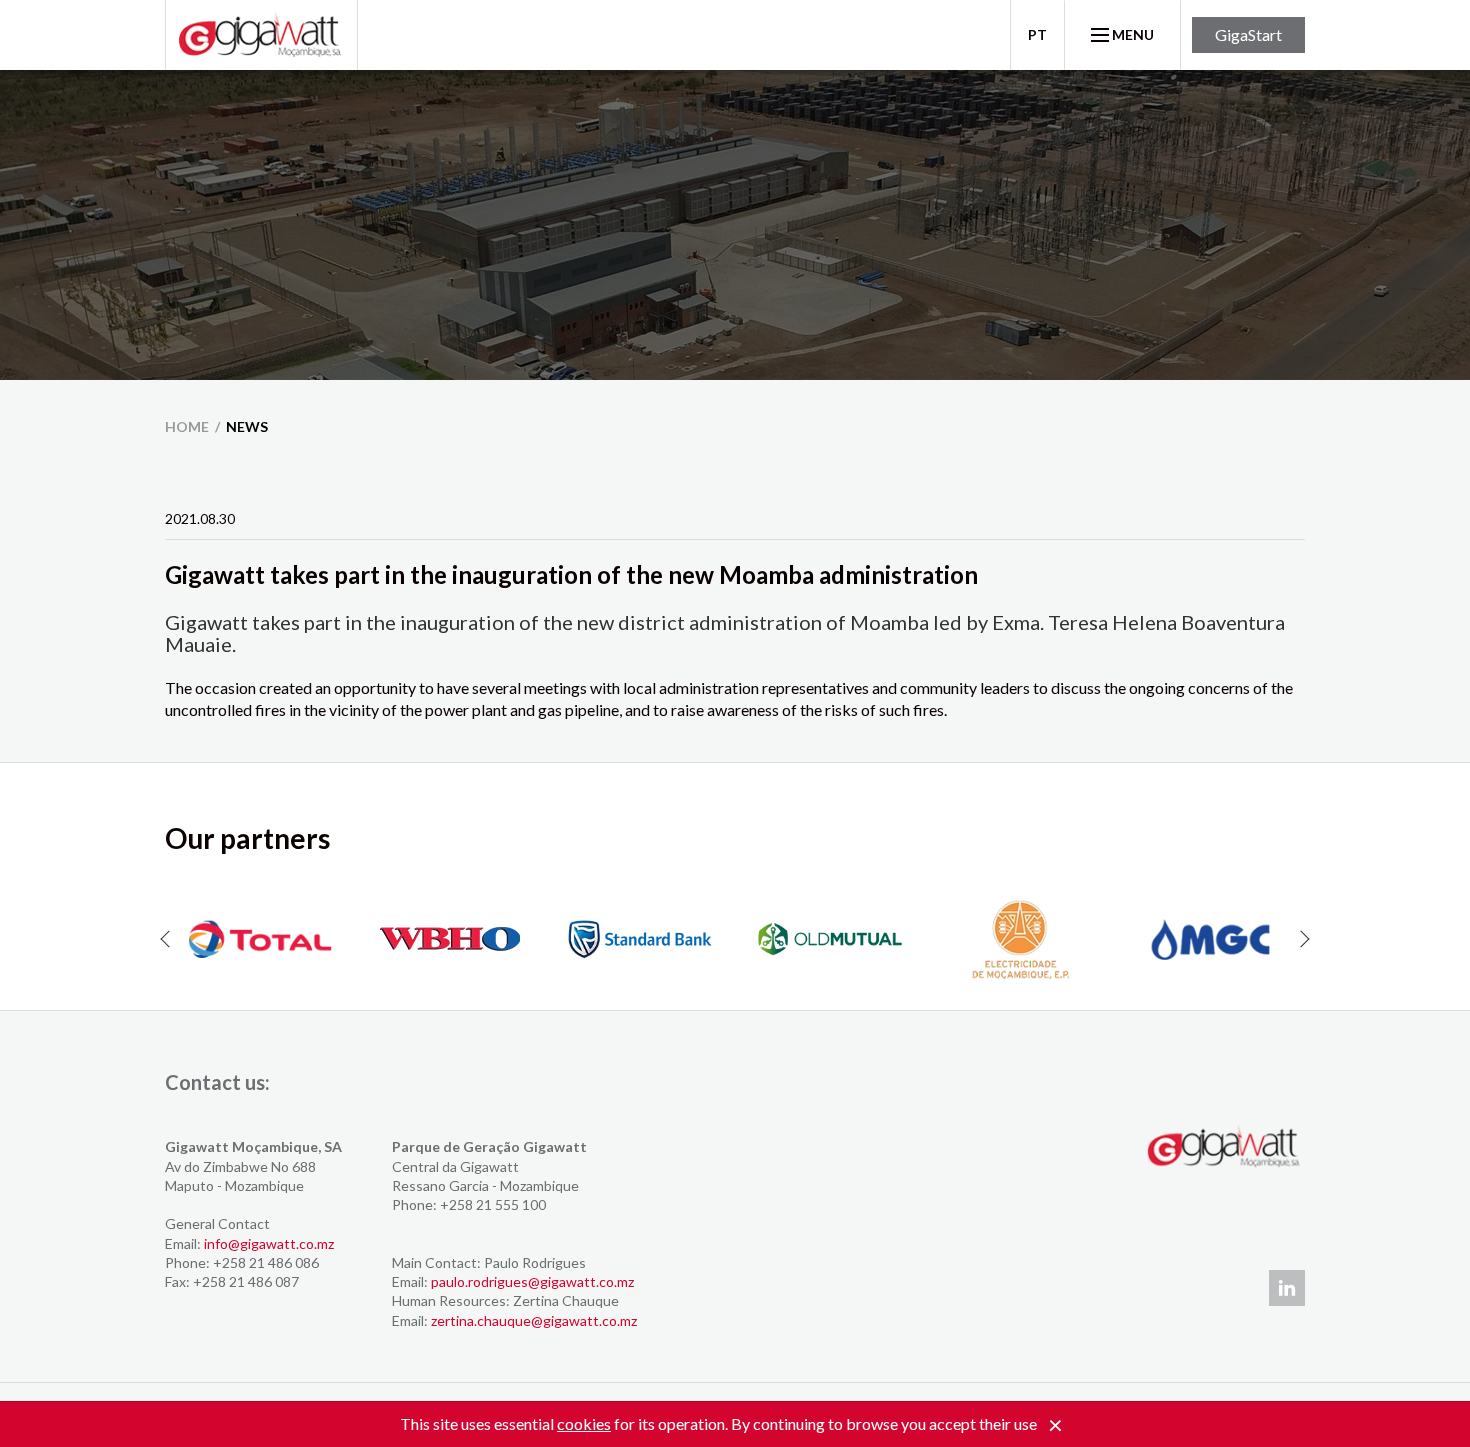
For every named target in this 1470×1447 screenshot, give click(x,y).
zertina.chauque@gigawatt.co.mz (534, 1320)
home (187, 426)
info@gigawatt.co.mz (269, 1243)
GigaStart (1248, 34)
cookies (584, 1423)
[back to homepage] (261, 35)
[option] (260, 939)
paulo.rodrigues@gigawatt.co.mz (532, 1281)
